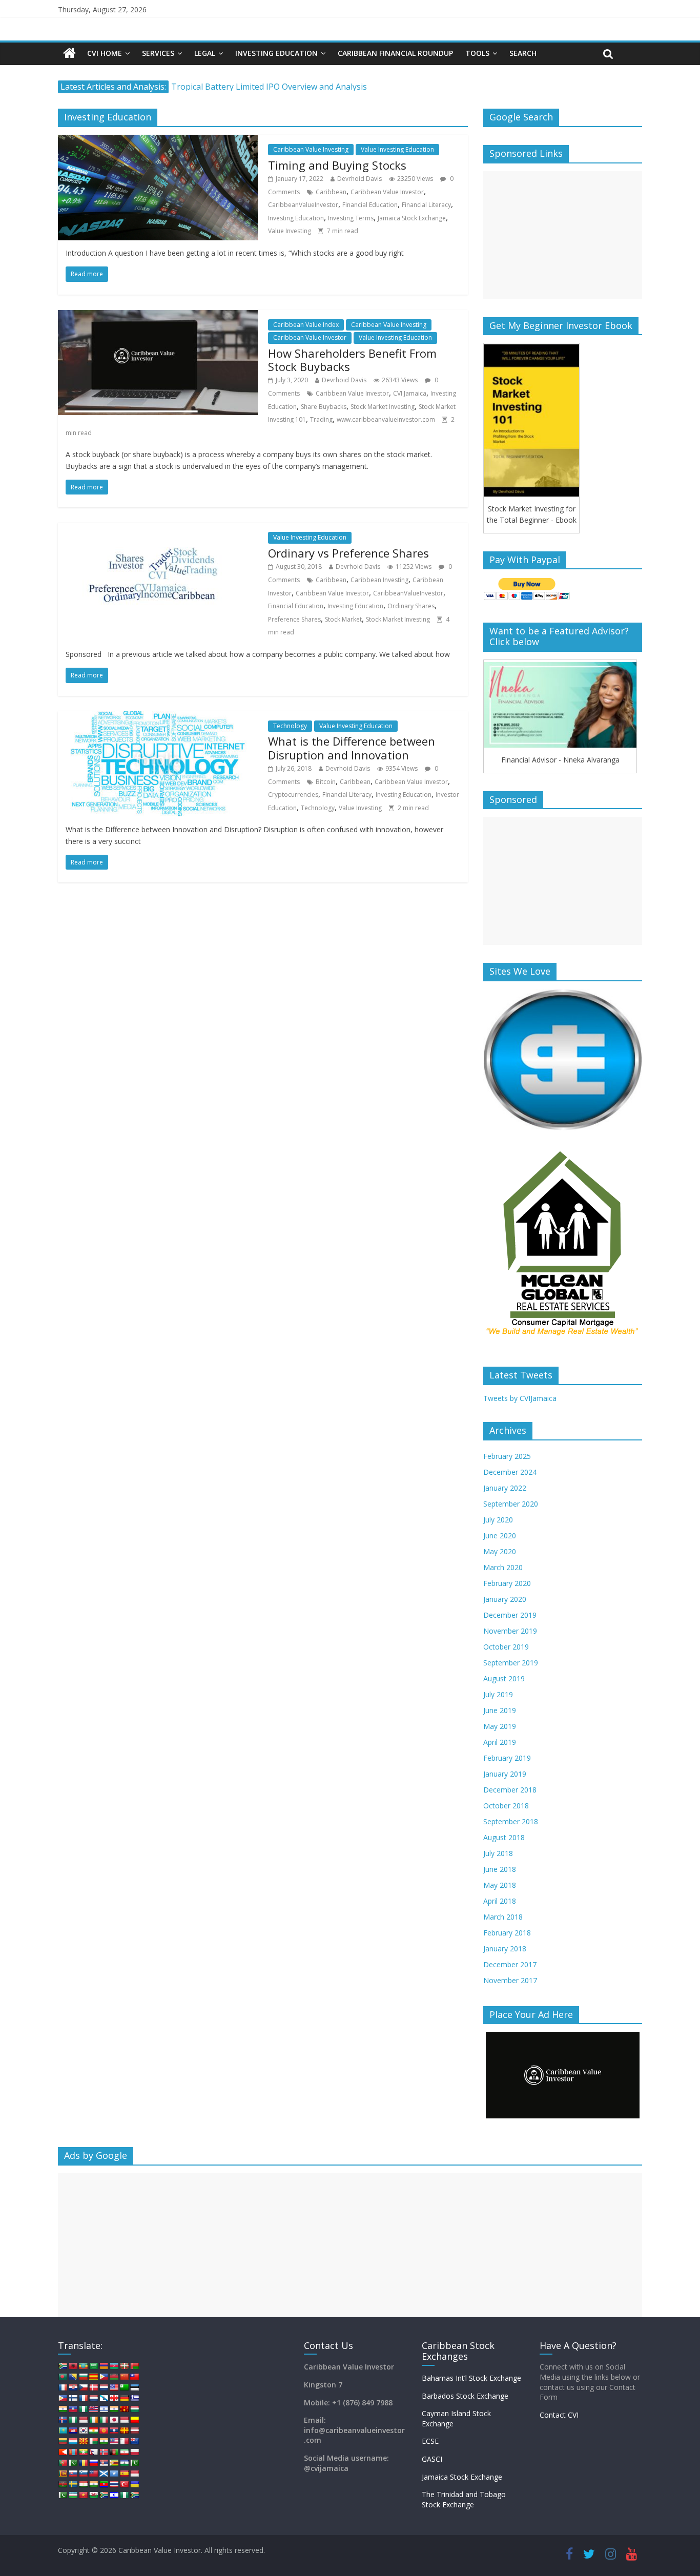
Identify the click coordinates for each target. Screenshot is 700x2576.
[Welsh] (93, 2495)
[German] (124, 2398)
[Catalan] (93, 2377)
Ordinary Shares (411, 606)
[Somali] (114, 2474)
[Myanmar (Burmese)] (83, 2452)
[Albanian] (73, 2366)
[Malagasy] (93, 2441)
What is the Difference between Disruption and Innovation (352, 748)
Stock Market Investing (383, 407)
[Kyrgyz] (104, 2430)
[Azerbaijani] (114, 2366)
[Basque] (124, 2366)
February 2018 (507, 1933)
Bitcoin (326, 782)
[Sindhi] (134, 2463)
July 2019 (498, 1694)
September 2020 (511, 1504)
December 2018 (510, 1790)
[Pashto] (114, 2452)
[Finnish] (73, 2398)
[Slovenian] (83, 2474)
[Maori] (134, 2441)
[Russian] (93, 2463)
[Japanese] (114, 2420)
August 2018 (504, 1837)
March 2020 (503, 1567)
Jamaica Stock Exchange (412, 218)
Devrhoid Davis (359, 179)
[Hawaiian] (93, 2409)
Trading (321, 419)
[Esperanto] (124, 2387)
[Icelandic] (63, 2420)
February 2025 (507, 1456)
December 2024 (510, 1472)
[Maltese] (124, 2441)
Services (158, 53)
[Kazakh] (63, 2430)
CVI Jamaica (410, 393)
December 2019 (510, 1615)
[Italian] (104, 2420)
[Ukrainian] (134, 2484)
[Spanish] (124, 2474)
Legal (205, 53)
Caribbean (331, 192)
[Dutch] (104, 2387)
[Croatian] (73, 2387)
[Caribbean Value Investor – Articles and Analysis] (69, 54)
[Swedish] (73, 2484)
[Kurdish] (93, 2430)
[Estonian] (134, 2387)
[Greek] (134, 2398)
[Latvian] (134, 2430)
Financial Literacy (426, 205)
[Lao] (114, 2430)
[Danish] (93, 2387)
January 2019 (505, 1774)
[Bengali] (63, 2377)
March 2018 (503, 1917)
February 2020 (507, 1583)
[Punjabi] (73, 2463)
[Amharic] (83, 2366)
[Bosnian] (73, 2377)
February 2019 (507, 1758)
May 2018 (500, 1885)
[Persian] (124, 2452)
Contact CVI (559, 2415)
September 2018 (511, 1821)
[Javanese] (124, 2420)
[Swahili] (63, 2484)
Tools (477, 53)
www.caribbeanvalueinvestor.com (386, 419)
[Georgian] (114, 2398)
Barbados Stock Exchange (465, 2396)
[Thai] (114, 2484)
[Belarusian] (134, 2366)
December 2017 (510, 1964)
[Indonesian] (83, 2420)
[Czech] (83, 2387)
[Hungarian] (134, 2409)
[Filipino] (63, 2398)
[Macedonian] (83, 2441)
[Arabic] (93, 2366)
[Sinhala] (63, 2474)
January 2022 (505, 1488)
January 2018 (505, 1949)
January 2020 (505, 1599)
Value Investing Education (397, 149)
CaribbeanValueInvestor (303, 205)
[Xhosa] (104, 2495)
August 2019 (504, 1678)
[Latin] (124, 2430)
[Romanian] (83, 2463)
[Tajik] (83, 2484)
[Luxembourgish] (73, 2441)
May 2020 (500, 1551)
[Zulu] (134, 2495)
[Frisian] (93, 2398)
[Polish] (134, 2452)
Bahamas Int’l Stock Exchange (471, 2378)
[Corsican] (63, 2387)
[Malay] (114, 2441)
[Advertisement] (563, 235)
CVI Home (105, 53)
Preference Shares (294, 619)
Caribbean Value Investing (311, 149)
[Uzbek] (73, 2495)
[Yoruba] (124, 2495)
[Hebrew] (104, 2409)
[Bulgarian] (83, 2377)
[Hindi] (114, 2409)
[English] (114, 2387)
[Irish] (93, 2420)
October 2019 (506, 1647)
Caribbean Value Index (306, 325)
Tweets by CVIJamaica (520, 1398)
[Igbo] (73, 2420)
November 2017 (510, 1980)
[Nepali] (93, 2452)
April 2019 (500, 1742)
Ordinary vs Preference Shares (348, 553)
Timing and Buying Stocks (337, 165)
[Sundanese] (134, 2474)
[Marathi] (63, 2452)
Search (523, 53)
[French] (83, 2398)
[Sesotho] (124, 2463)
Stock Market (343, 619)
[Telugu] (104, 2484)
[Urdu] (63, 2495)
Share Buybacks (324, 407)
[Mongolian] (73, 2452)
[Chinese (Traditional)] (134, 2377)
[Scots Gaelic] (104, 2474)
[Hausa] (83, 2409)
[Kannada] (134, 2420)
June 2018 (500, 1869)
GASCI (432, 2459)
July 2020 (498, 1520)
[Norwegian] (104, 2452)
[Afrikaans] (63, 2366)
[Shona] (114, 2463)
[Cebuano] (104, 2377)
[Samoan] (93, 2474)
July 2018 (498, 1853)
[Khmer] (73, 2430)
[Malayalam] (104, 2441)
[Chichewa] (114, 2377)
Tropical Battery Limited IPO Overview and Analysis (269, 87)
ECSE (430, 2441)
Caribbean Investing (379, 580)
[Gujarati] (63, 2409)
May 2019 (500, 1726)
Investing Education (276, 53)
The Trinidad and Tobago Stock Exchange (464, 2499)
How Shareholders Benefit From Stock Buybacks (352, 360)
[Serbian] (104, 2463)
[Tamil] (93, 2484)
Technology (290, 726)
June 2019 (500, 1710)
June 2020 (500, 1536)
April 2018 (500, 1901)
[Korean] (83, 2430)
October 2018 (506, 1806)
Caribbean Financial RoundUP (395, 53)
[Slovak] (73, 2474)
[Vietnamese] (83, 2495)
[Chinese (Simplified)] (124, 2377)
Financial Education (370, 205)
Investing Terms (351, 218)
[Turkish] (124, 2484)
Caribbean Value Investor (387, 192)
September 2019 (511, 1663)
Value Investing (290, 231)
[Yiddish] (114, 2495)
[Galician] (104, 2398)
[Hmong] (124, 2409)
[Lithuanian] (63, 2441)
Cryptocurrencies (293, 795)
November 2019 (510, 1631)
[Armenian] (104, 2366)
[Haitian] (73, 2409)
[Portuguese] (63, 2463)
